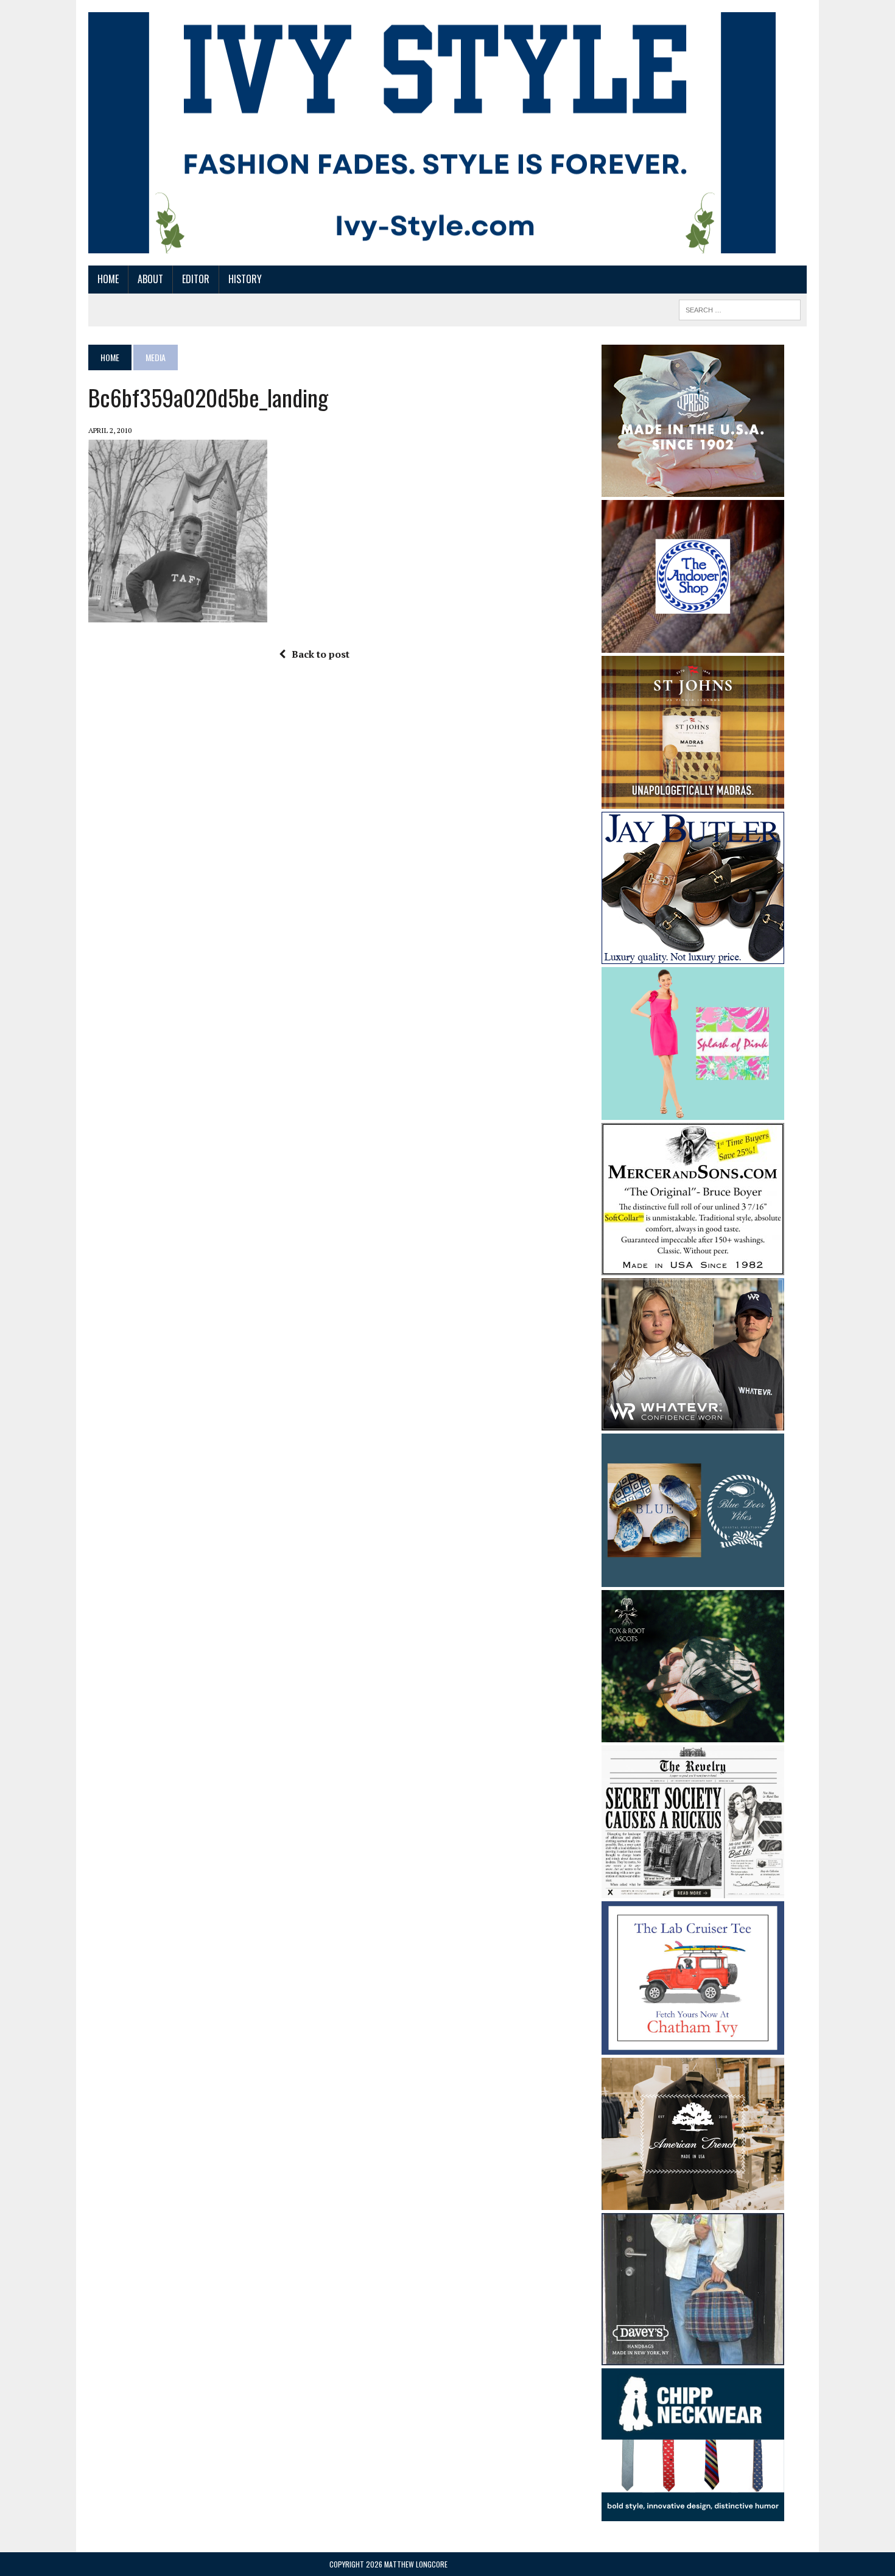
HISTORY (245, 279)
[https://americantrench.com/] (693, 2201)
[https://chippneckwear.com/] (693, 2513)
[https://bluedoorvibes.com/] (693, 1578)
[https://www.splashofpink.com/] (693, 1112)
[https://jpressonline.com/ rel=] (693, 488)
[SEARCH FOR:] (740, 308)
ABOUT (150, 279)
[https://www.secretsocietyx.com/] (693, 1890)
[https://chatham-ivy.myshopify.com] (693, 2046)
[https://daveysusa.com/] (693, 2357)
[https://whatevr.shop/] (693, 1423)
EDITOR (196, 279)
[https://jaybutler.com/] (693, 955)
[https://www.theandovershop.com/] (693, 644)
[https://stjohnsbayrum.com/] (693, 800)
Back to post (321, 654)
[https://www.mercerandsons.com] (693, 1267)
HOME (108, 279)
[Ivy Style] (432, 133)
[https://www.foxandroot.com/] (693, 1734)
